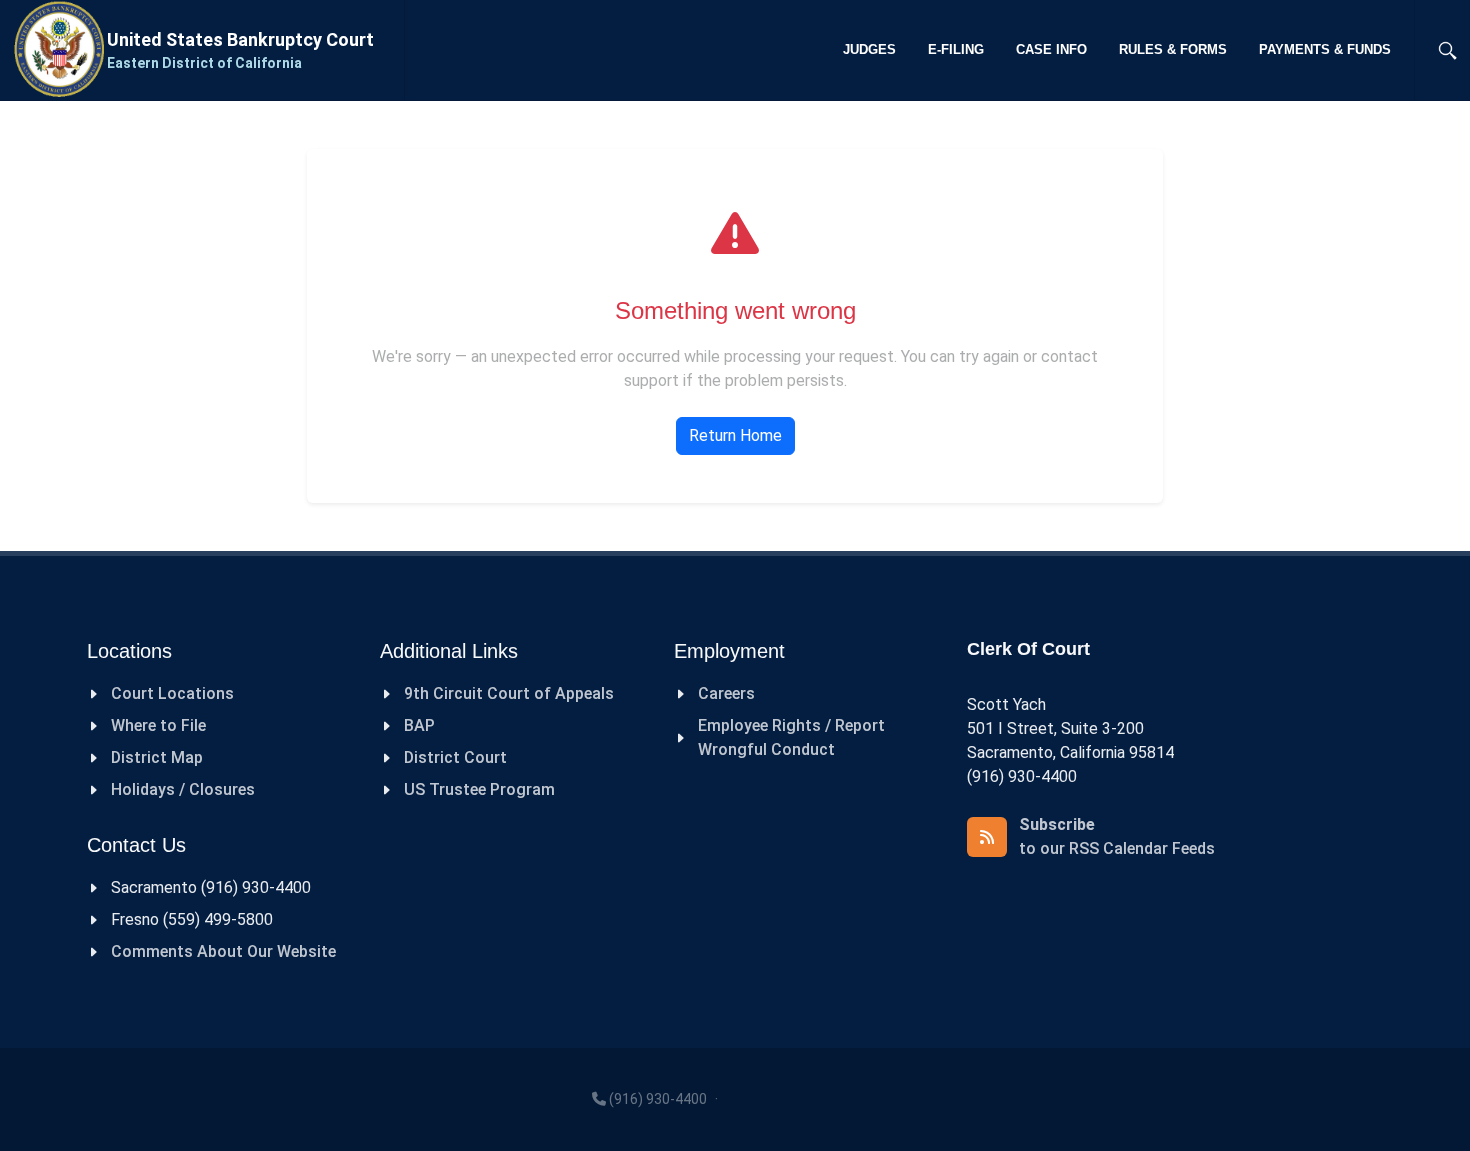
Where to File (158, 725)
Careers (726, 693)
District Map (157, 757)
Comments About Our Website (223, 951)
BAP (419, 725)
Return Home (735, 435)
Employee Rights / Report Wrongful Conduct (791, 737)
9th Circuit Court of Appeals (509, 693)
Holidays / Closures (183, 789)
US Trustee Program (479, 789)
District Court (455, 757)
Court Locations (172, 693)
